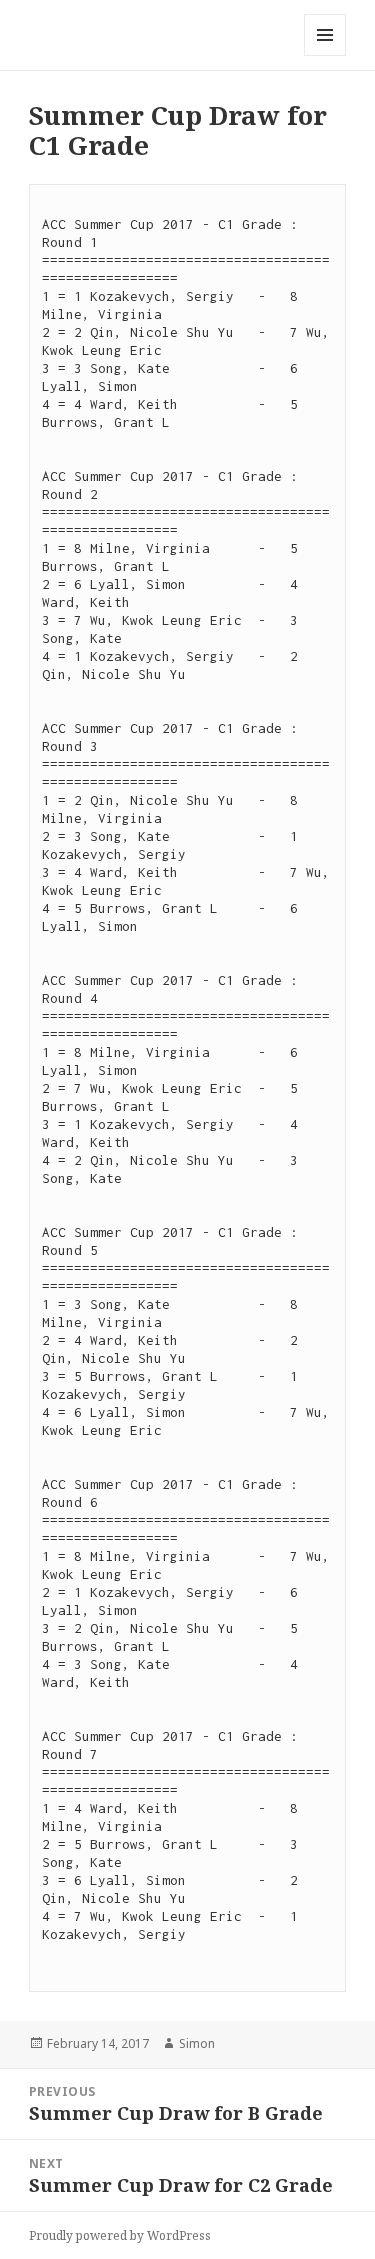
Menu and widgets (325, 55)
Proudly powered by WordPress (120, 2235)
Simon (197, 2043)
